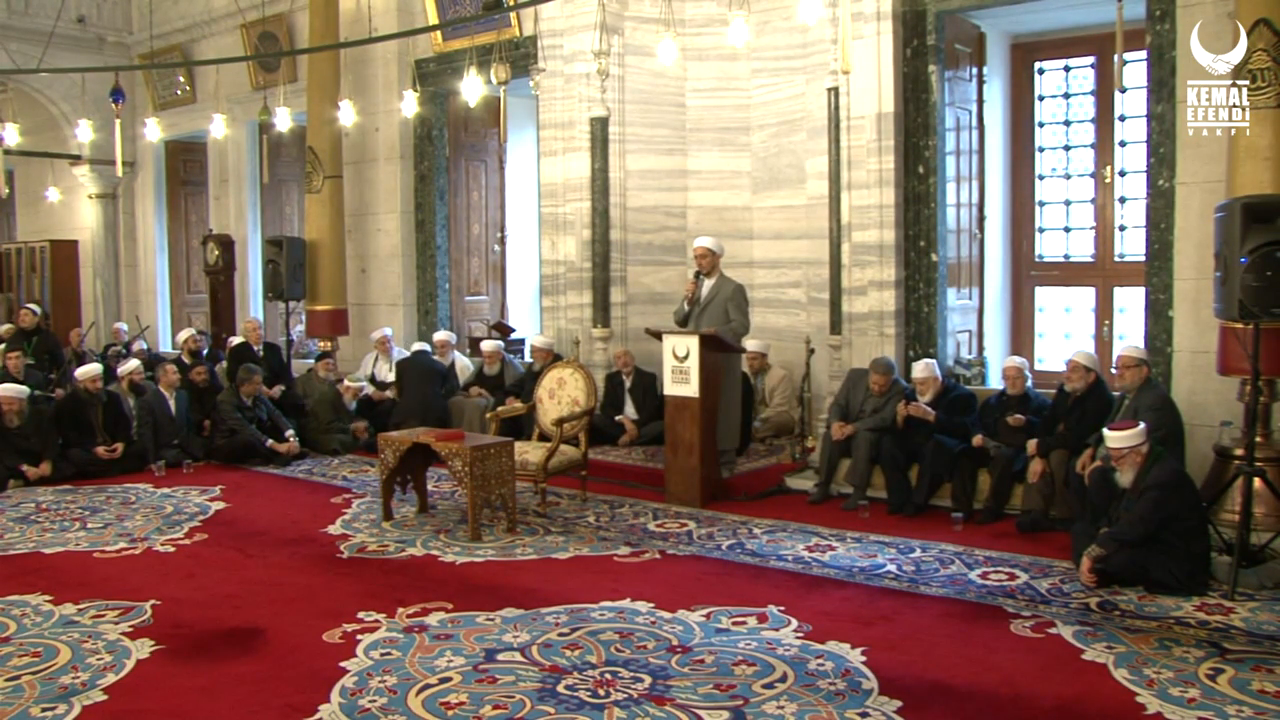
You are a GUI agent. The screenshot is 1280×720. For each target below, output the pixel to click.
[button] (65, 695)
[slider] (640, 664)
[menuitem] (1164, 697)
